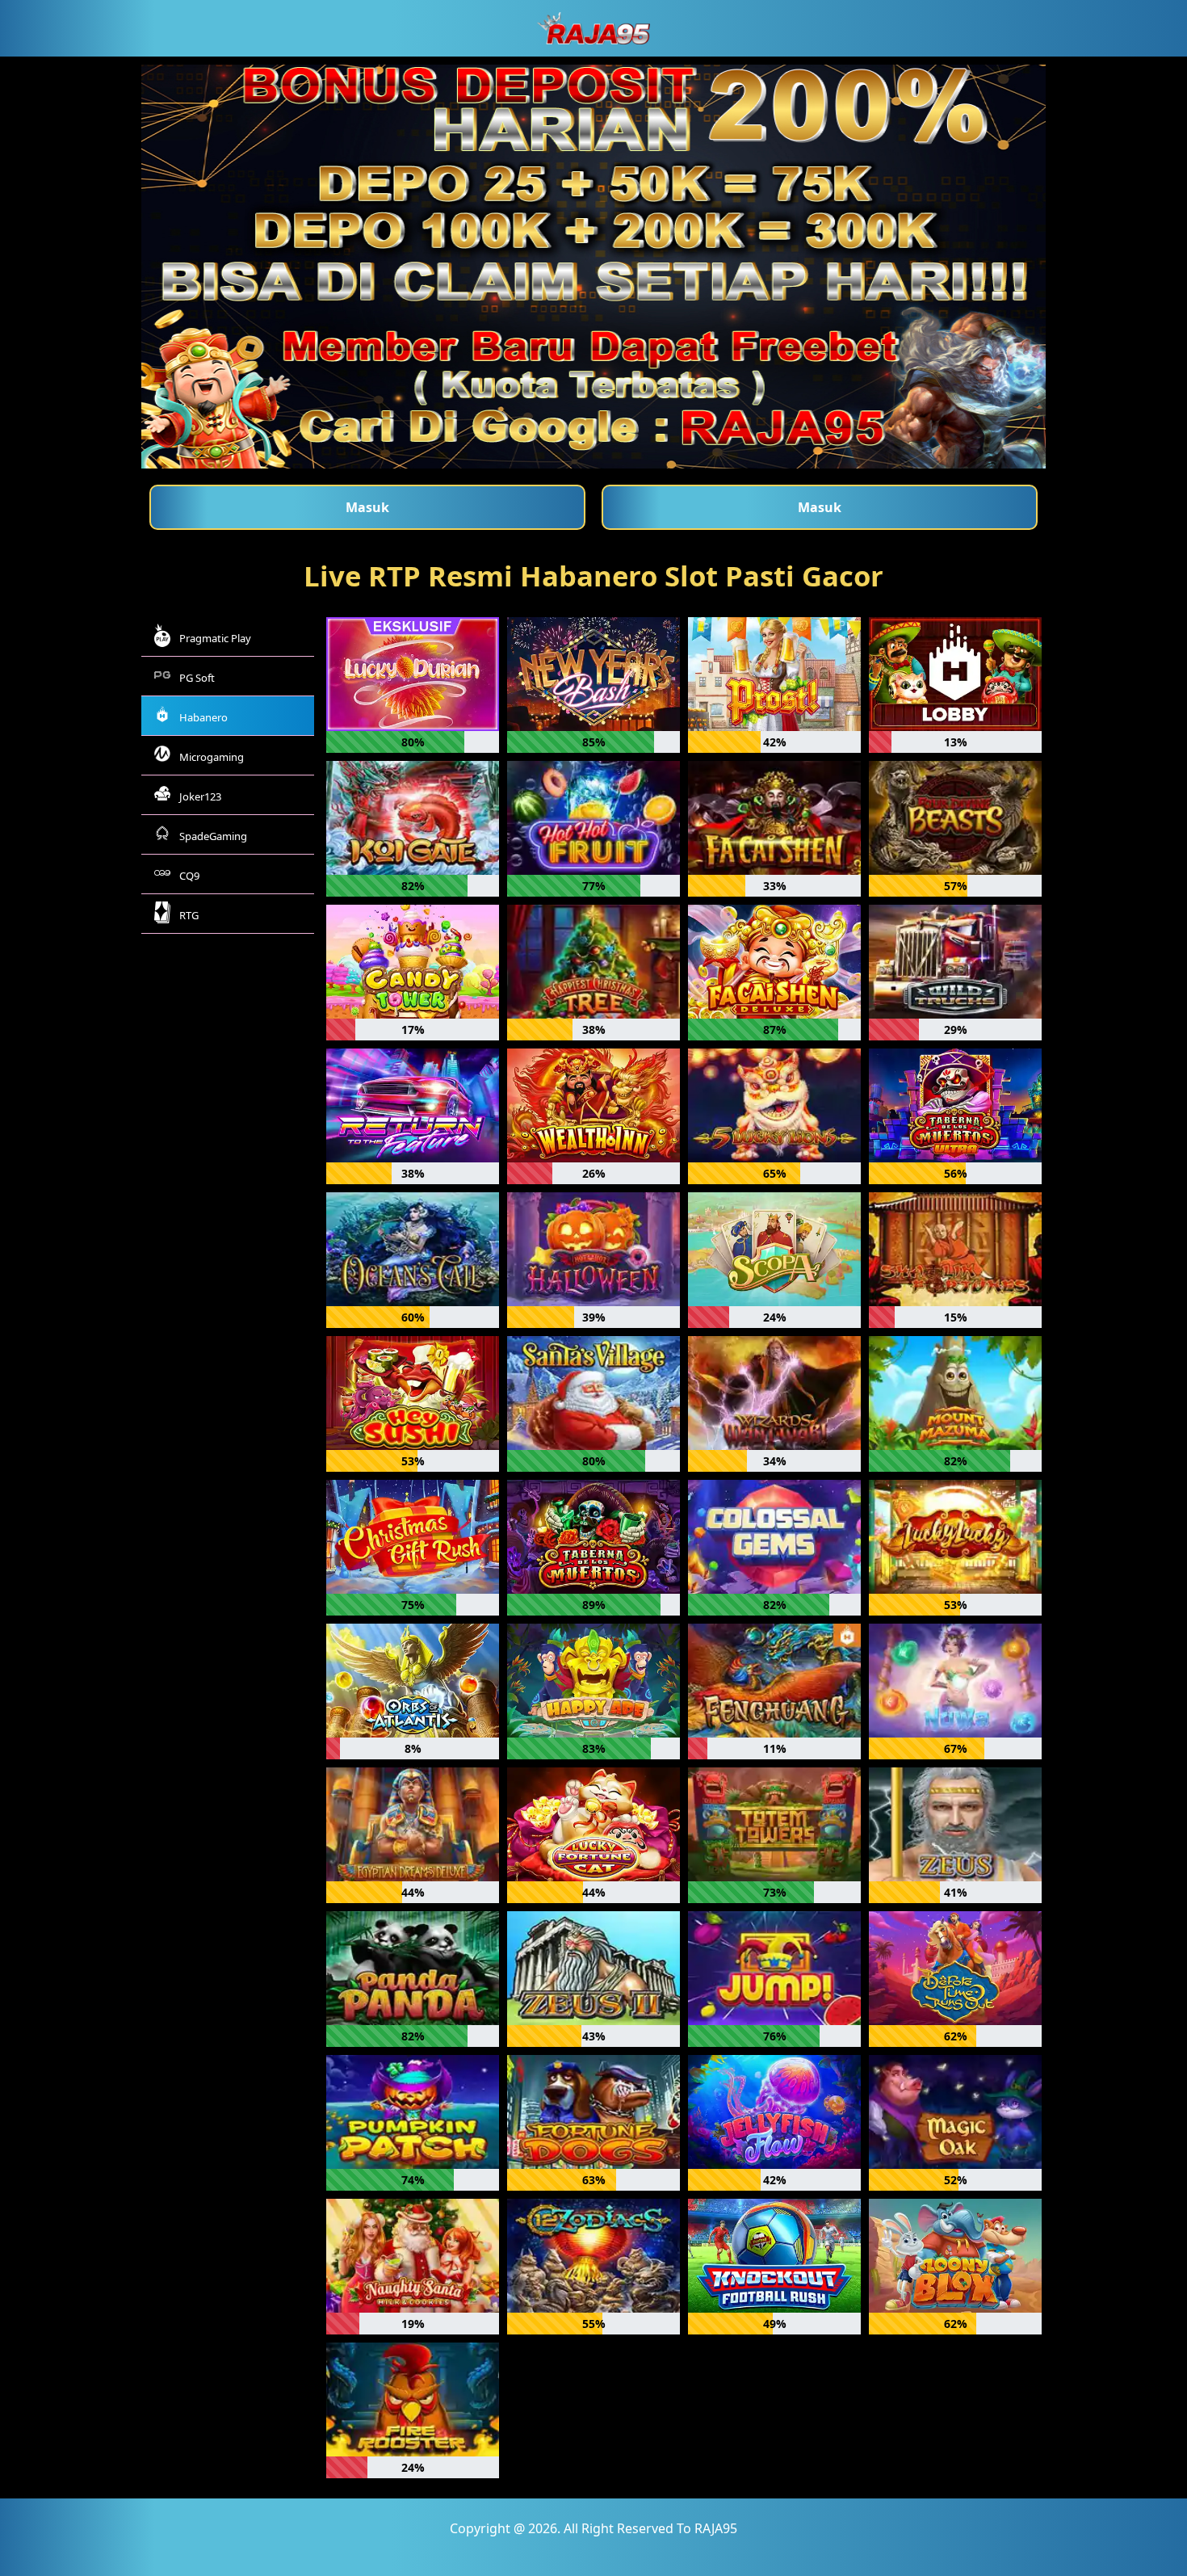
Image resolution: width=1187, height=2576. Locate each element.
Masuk (367, 507)
